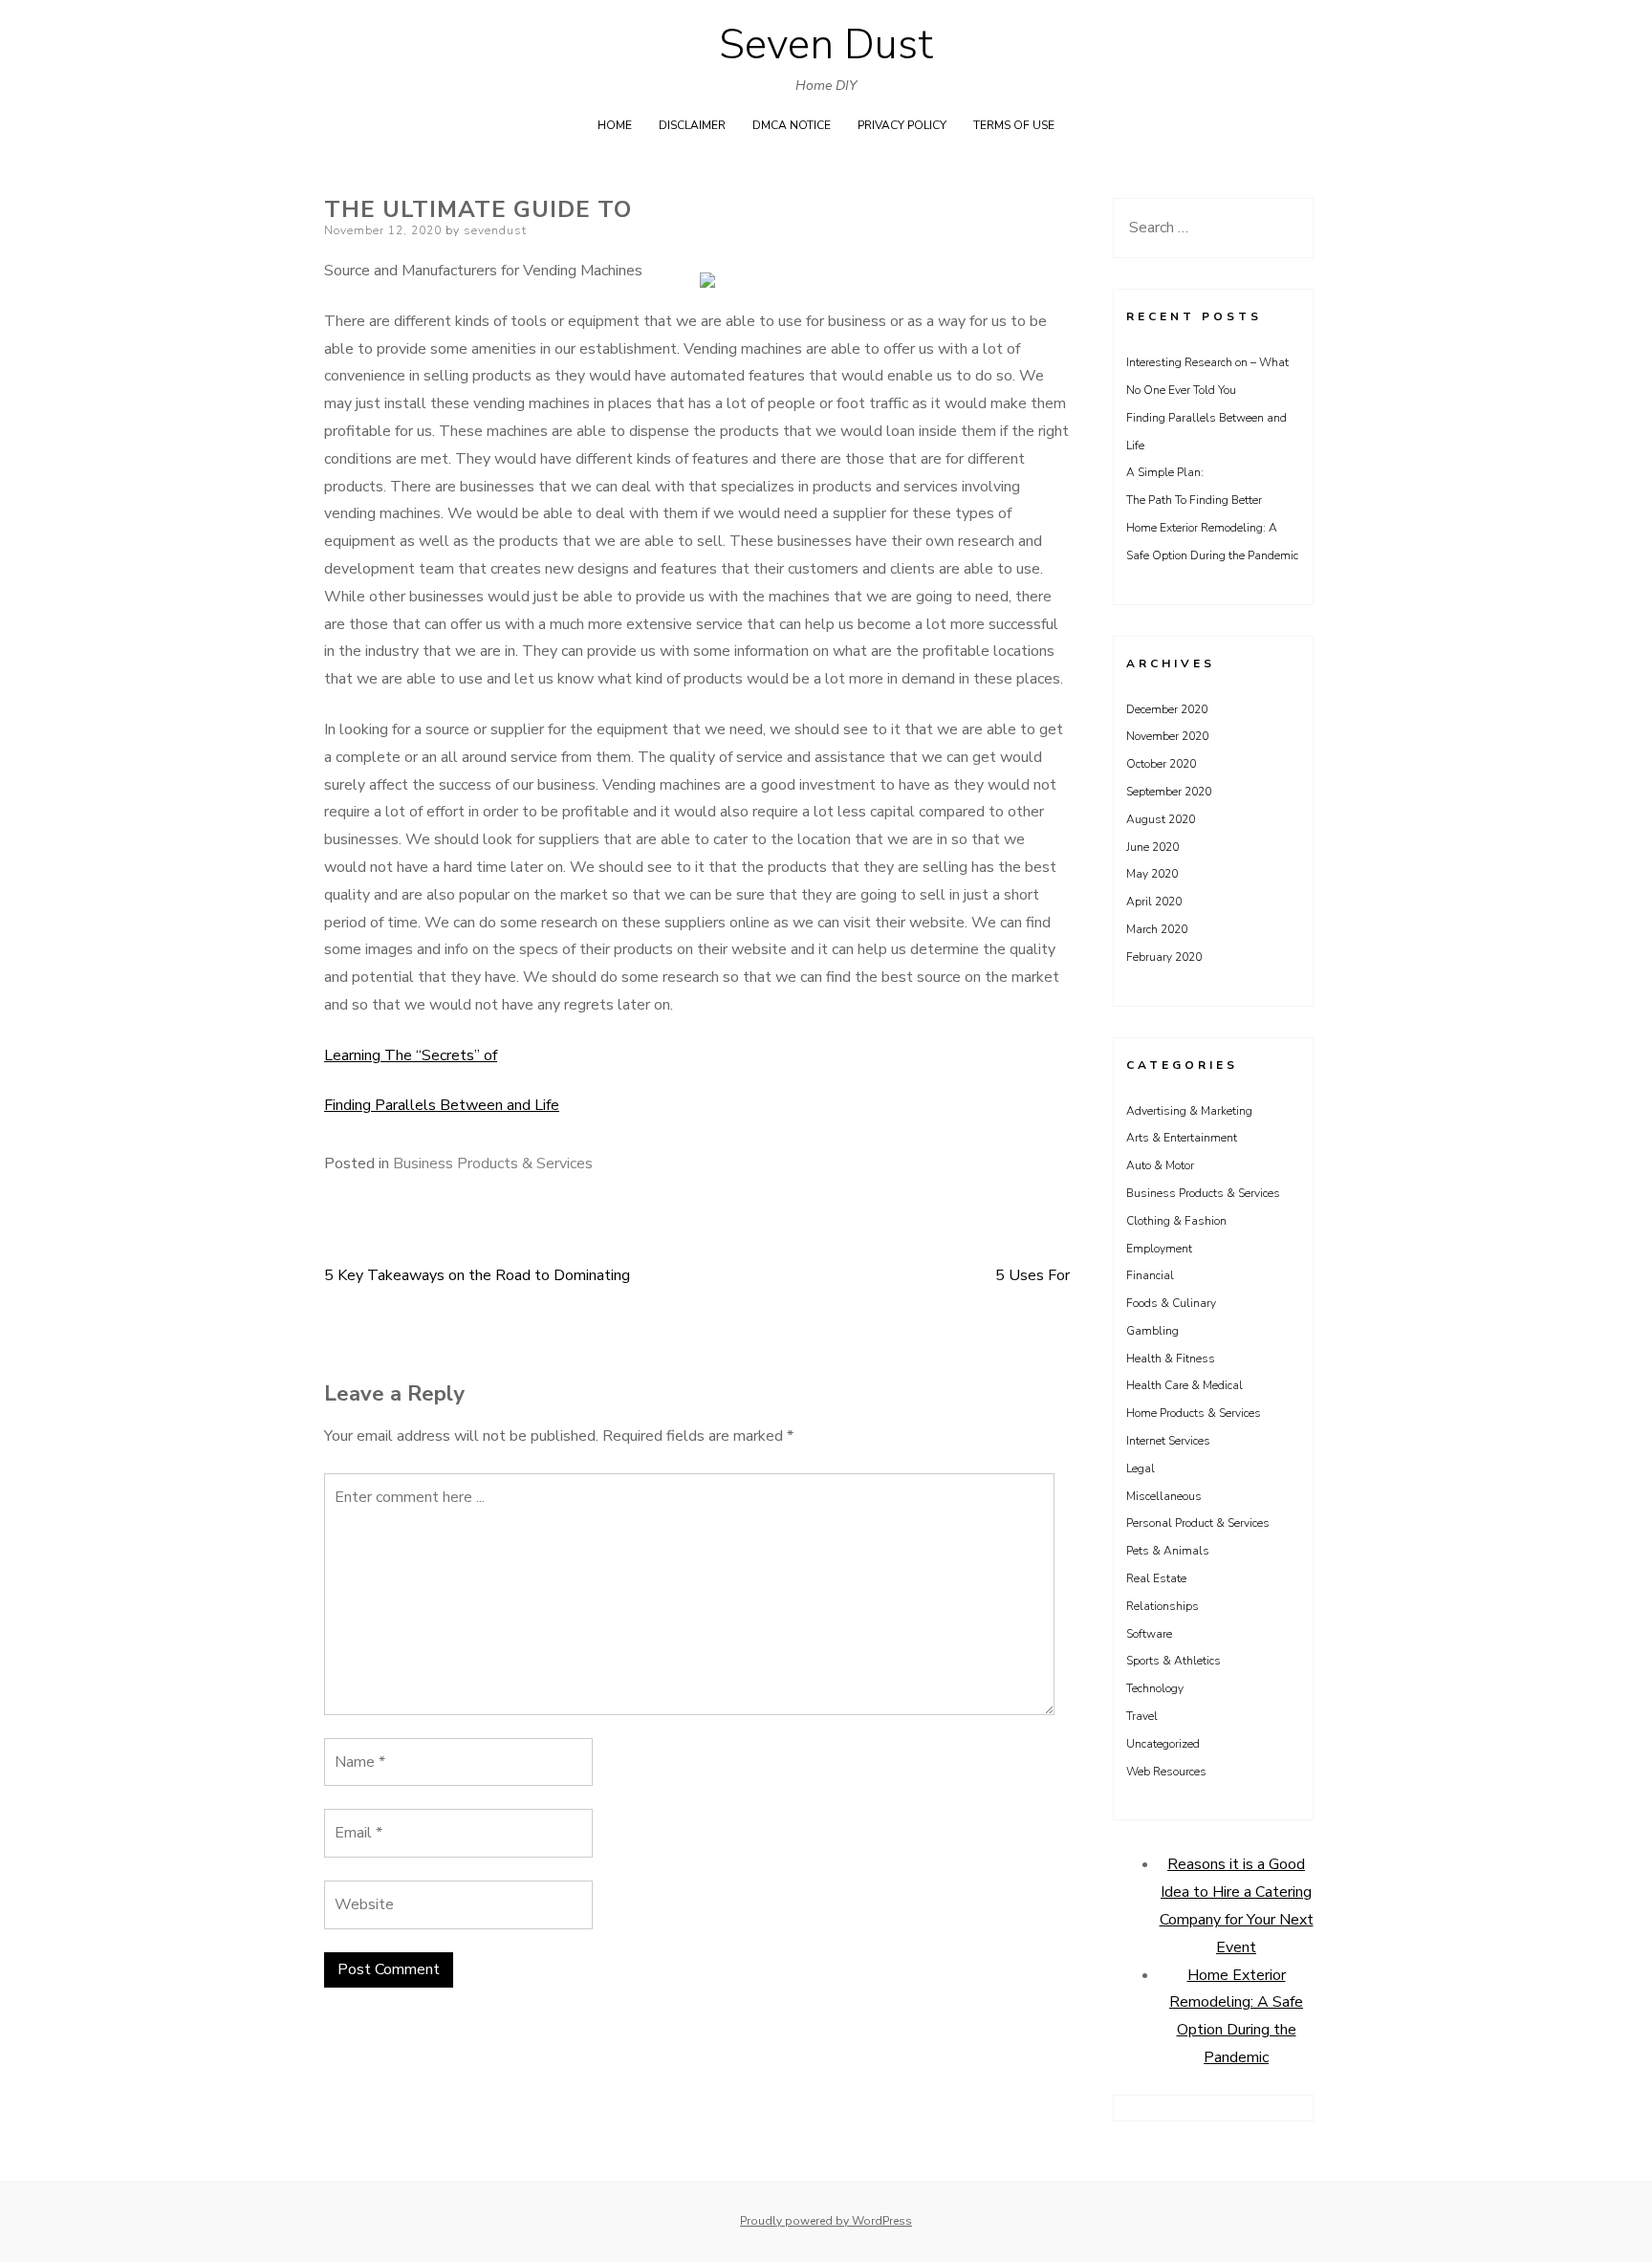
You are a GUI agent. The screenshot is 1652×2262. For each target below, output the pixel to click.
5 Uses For (1032, 1275)
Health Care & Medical (1185, 1385)
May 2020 (1152, 874)
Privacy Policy (902, 125)
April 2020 (1154, 902)
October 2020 (1161, 764)
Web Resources (1166, 1772)
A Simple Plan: (1165, 472)
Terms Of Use (1014, 125)
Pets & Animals (1168, 1551)
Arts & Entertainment (1182, 1138)
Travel (1142, 1716)
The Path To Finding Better (1194, 500)
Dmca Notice (792, 125)
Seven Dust (826, 45)
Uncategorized (1163, 1744)
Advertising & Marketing (1189, 1111)
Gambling (1152, 1331)
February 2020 (1164, 957)
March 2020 (1157, 929)
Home (615, 125)
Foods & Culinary (1171, 1303)
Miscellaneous (1164, 1496)
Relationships (1163, 1606)
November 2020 (1167, 736)
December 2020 (1167, 709)
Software (1149, 1634)
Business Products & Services (493, 1164)
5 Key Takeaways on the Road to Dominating (477, 1275)
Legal (1141, 1468)
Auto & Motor (1160, 1165)
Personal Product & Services (1198, 1523)
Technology (1155, 1688)
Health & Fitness (1171, 1359)
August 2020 (1161, 819)
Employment (1159, 1249)
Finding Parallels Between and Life (442, 1105)
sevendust (495, 230)
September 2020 (1169, 792)
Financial (1150, 1275)
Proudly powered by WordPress (826, 2221)
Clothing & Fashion (1176, 1221)
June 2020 (1152, 847)
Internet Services (1168, 1441)
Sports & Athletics (1174, 1661)
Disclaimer (692, 125)
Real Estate (1156, 1578)
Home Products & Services (1194, 1413)
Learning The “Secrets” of (411, 1055)
